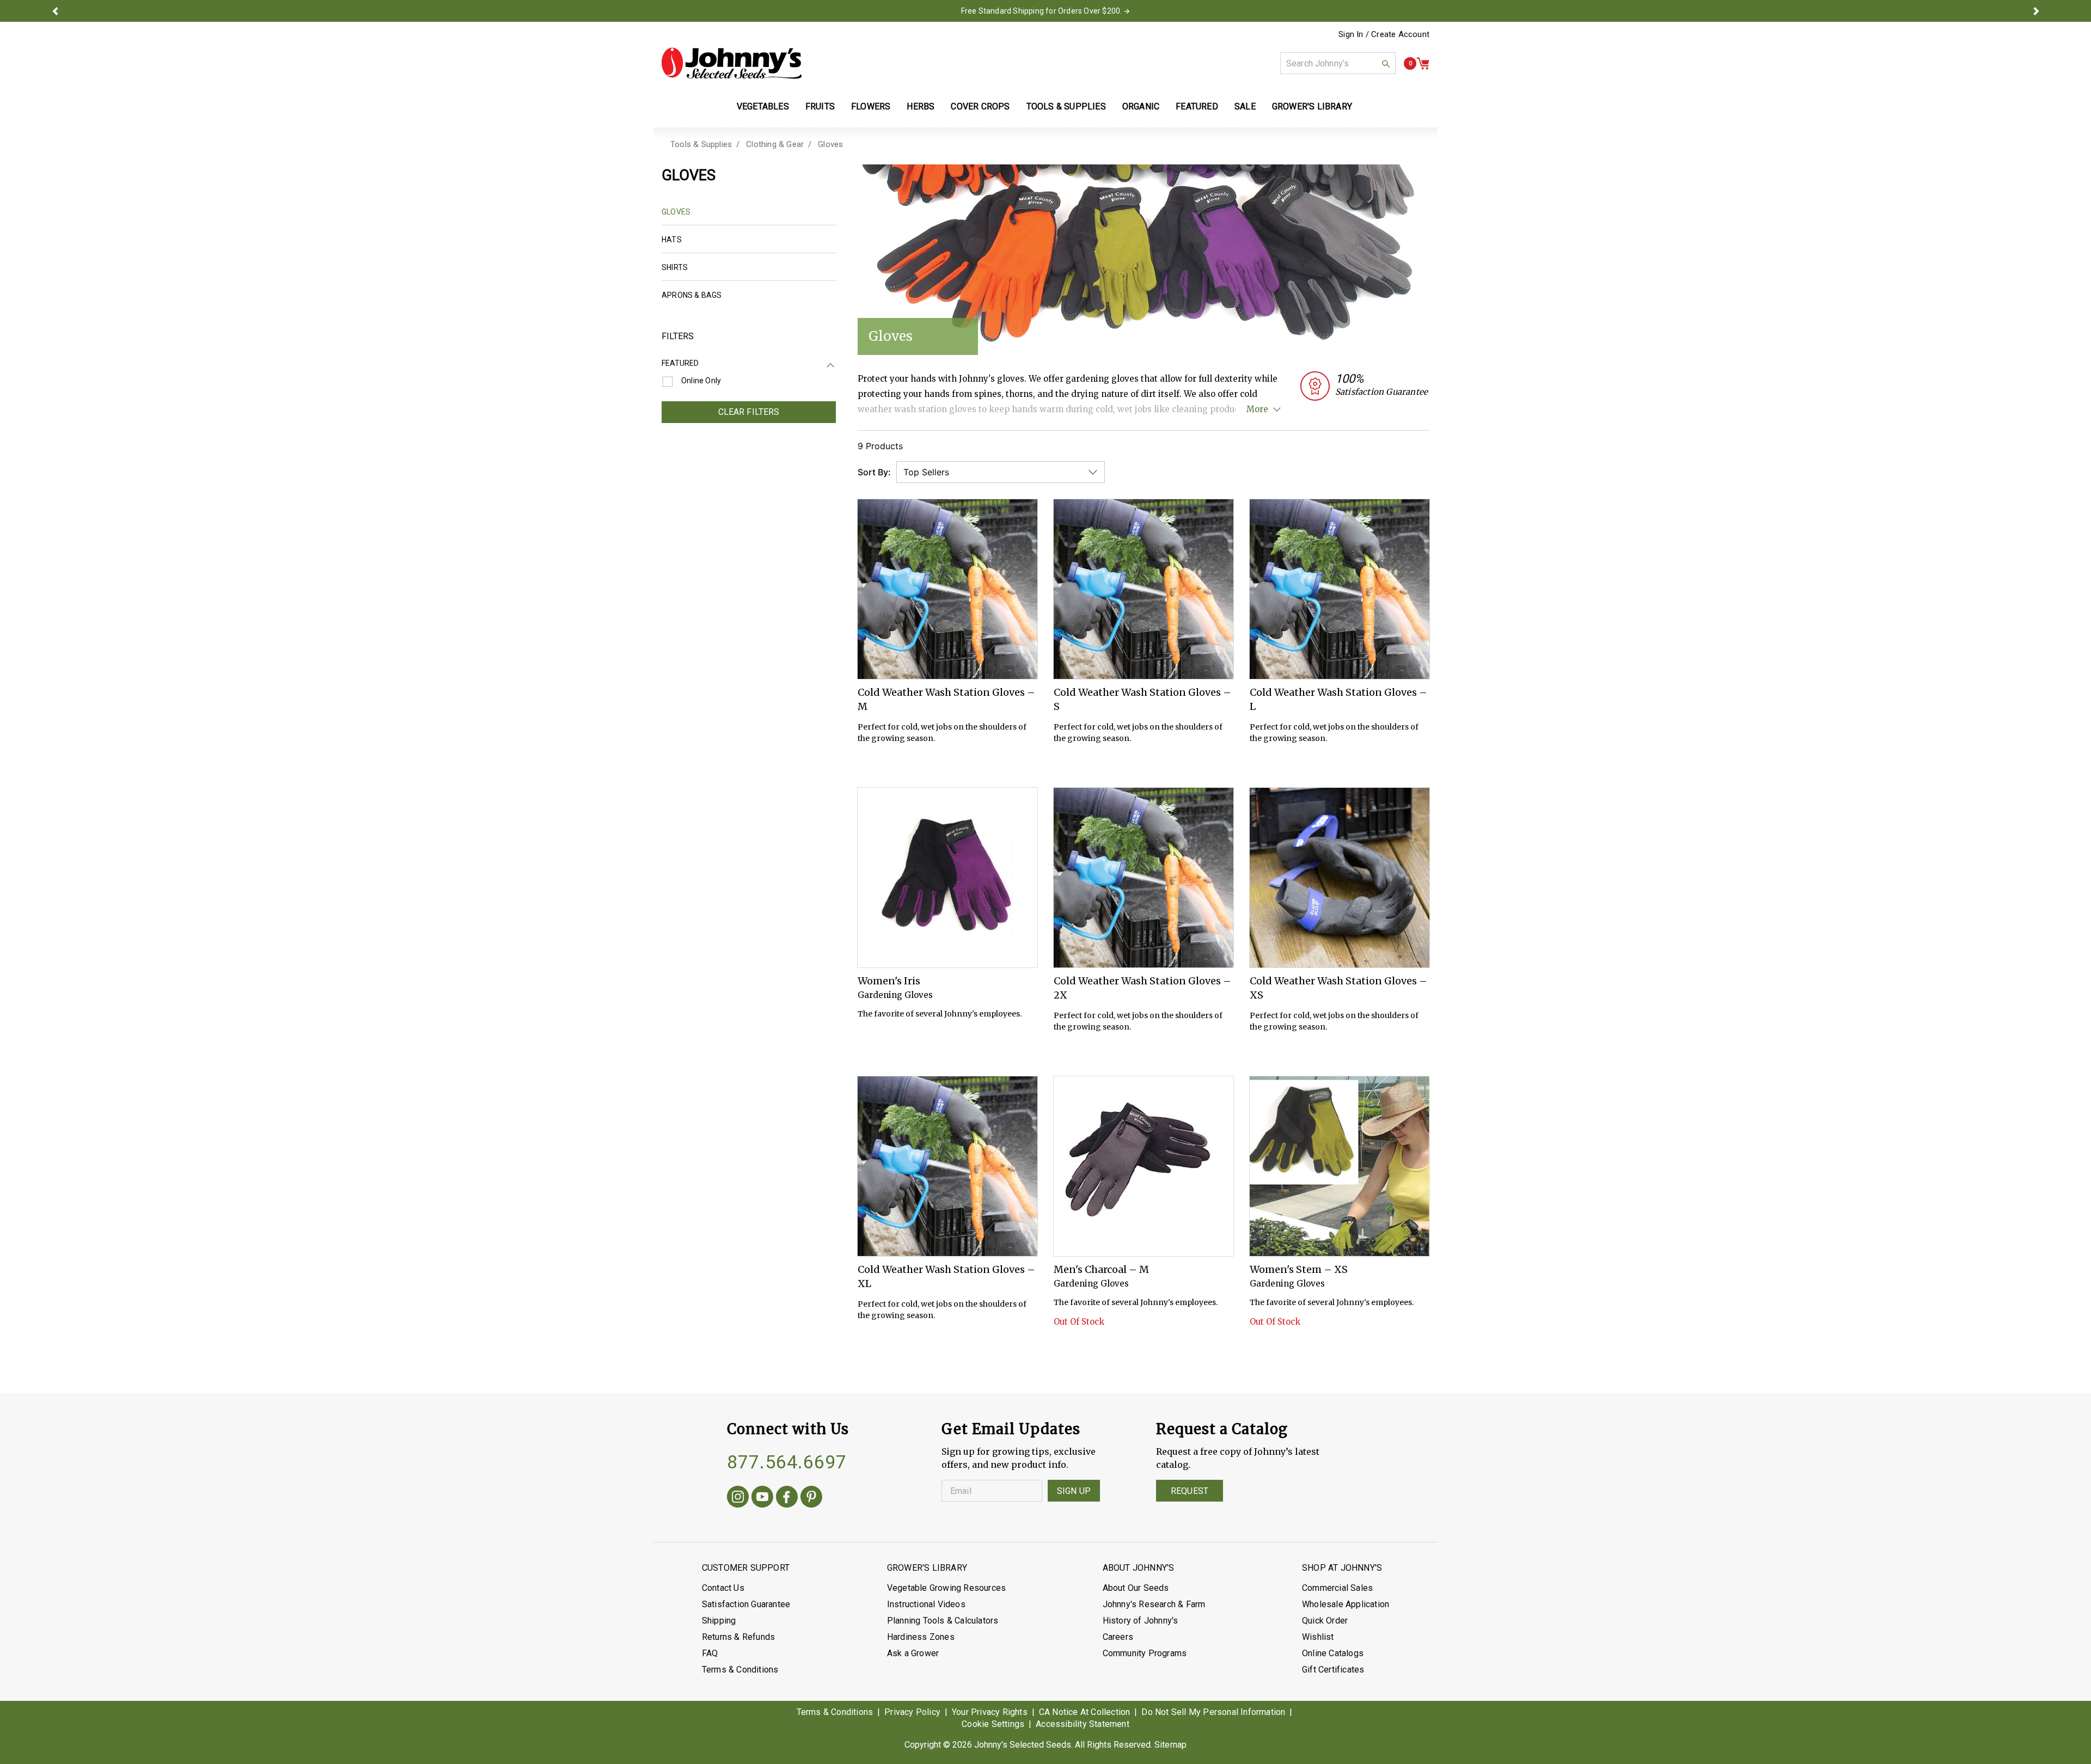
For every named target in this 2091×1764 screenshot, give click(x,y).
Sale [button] (1245, 106)
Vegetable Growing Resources (946, 1588)
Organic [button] (1141, 106)
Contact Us (723, 1588)
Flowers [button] (871, 106)
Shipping (719, 1621)
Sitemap (1170, 1745)
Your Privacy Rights (990, 1712)
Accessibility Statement (1083, 1724)
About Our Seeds (1136, 1588)
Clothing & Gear (775, 144)
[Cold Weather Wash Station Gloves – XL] (947, 1166)
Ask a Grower (913, 1653)
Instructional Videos (926, 1604)
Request (1190, 1491)
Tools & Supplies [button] (1066, 106)
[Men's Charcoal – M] (1144, 1166)
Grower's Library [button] (1313, 106)
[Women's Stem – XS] (1340, 1166)
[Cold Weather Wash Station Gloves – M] (947, 589)
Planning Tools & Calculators (943, 1621)
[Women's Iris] (947, 878)
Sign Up (1074, 1491)
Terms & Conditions (740, 1670)
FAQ (710, 1653)
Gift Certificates (1333, 1670)
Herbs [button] (921, 106)
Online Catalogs (1333, 1653)
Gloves (830, 144)
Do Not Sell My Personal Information (1213, 1712)
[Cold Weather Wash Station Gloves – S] (1144, 589)
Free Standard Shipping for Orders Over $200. (1042, 11)
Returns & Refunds (738, 1637)
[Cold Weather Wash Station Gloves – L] (1340, 589)
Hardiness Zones (921, 1637)
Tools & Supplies (701, 144)
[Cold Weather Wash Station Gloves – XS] (1340, 878)
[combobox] (1338, 63)
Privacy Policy (912, 1712)
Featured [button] (1197, 106)
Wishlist (1318, 1637)
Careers (1118, 1637)
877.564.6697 (787, 1462)
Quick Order (1325, 1621)
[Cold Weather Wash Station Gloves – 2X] (1144, 878)
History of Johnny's (1141, 1621)
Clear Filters (749, 412)
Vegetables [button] (763, 106)
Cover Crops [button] (980, 106)
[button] (55, 11)
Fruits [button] (820, 106)
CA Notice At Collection (1085, 1712)
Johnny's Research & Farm (1154, 1604)
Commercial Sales (1337, 1588)
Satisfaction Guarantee (746, 1604)
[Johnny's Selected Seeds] (732, 63)
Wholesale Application (1346, 1604)
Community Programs (1145, 1653)
